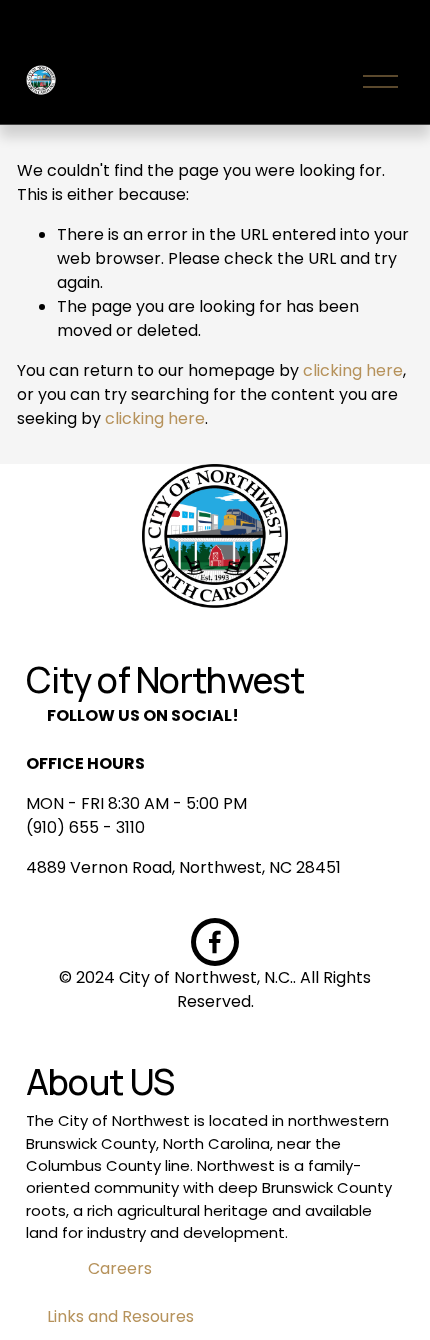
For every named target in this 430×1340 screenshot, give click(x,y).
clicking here (353, 370)
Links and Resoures (120, 1316)
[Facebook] (215, 942)
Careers (120, 1268)
